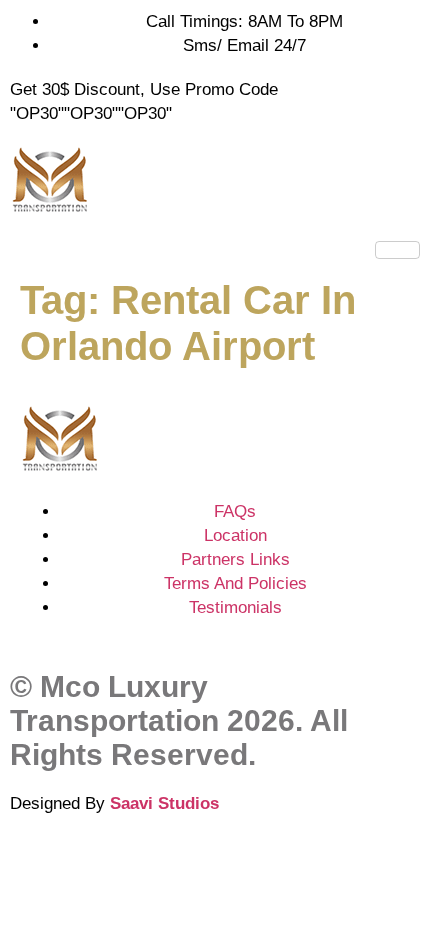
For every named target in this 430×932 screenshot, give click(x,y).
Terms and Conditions (91, 861)
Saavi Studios (164, 803)
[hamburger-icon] (397, 250)
